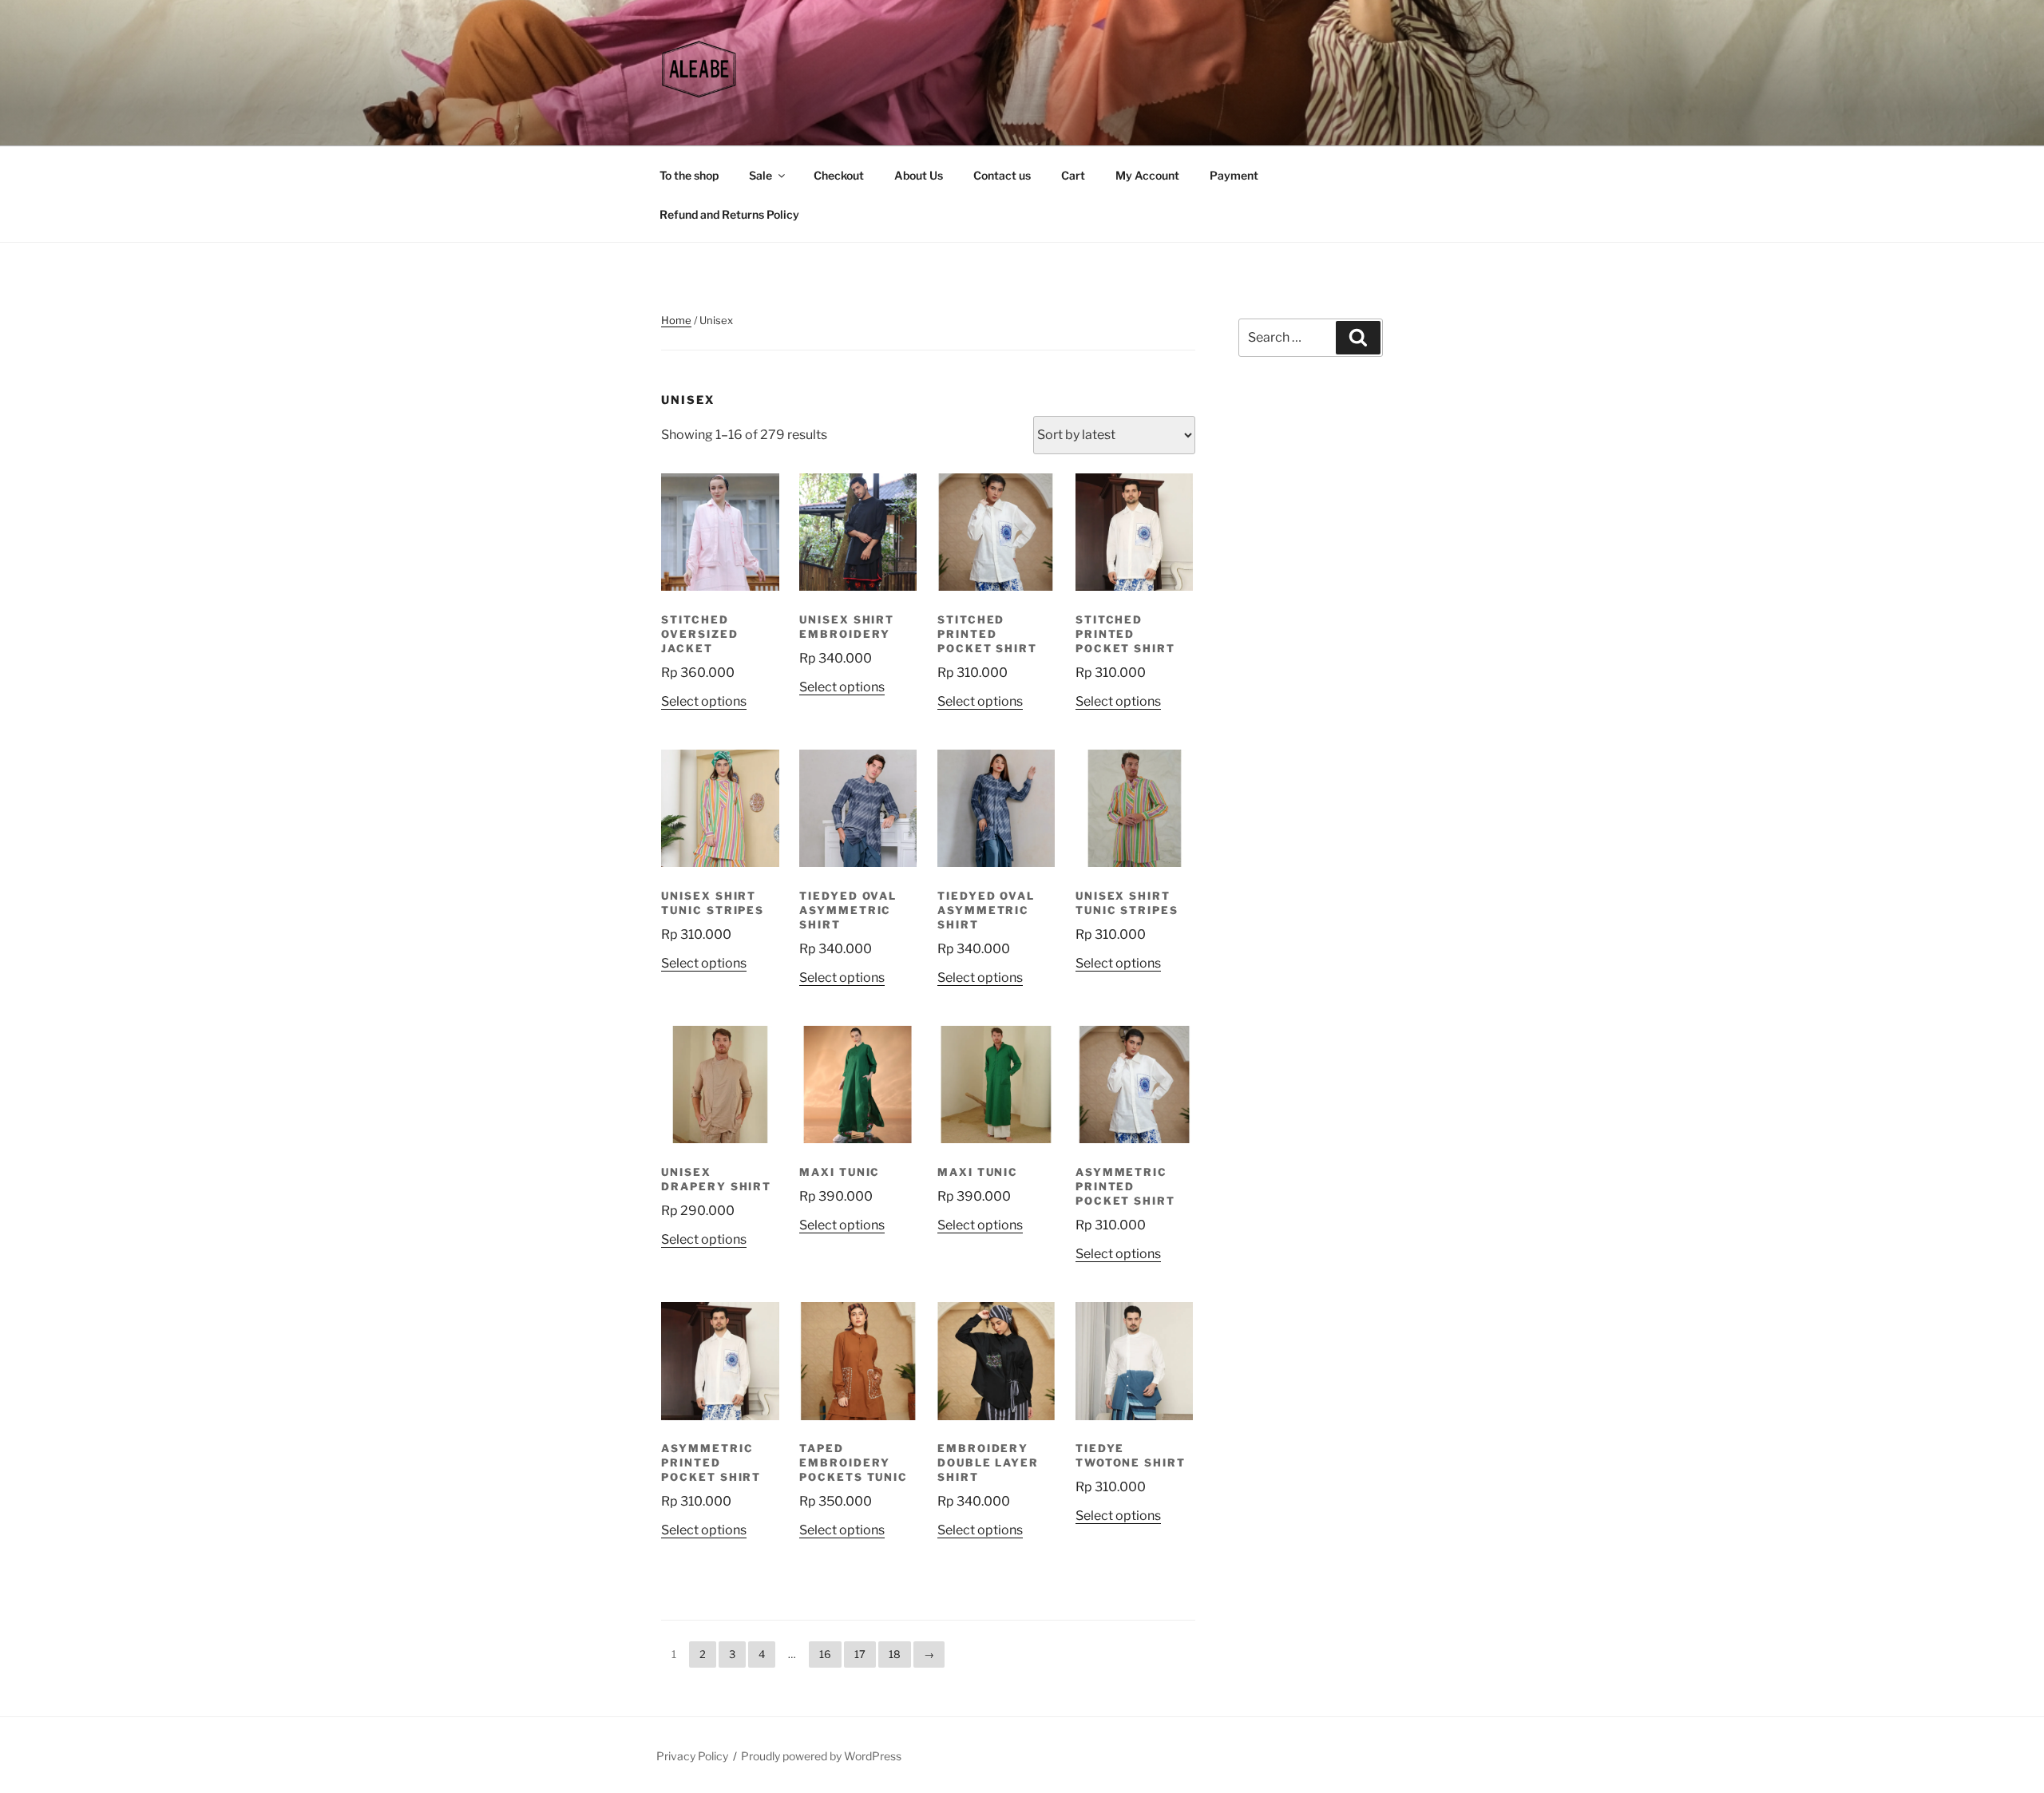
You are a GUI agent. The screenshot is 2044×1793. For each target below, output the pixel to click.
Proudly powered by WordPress (821, 1756)
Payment (1234, 175)
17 (860, 1654)
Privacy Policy (692, 1756)
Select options (704, 701)
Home (676, 320)
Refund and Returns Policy (729, 214)
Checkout (839, 175)
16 (825, 1654)
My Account (1147, 175)
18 (895, 1654)
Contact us (1002, 175)
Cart (1073, 175)
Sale (761, 175)
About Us (919, 175)
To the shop (689, 175)
